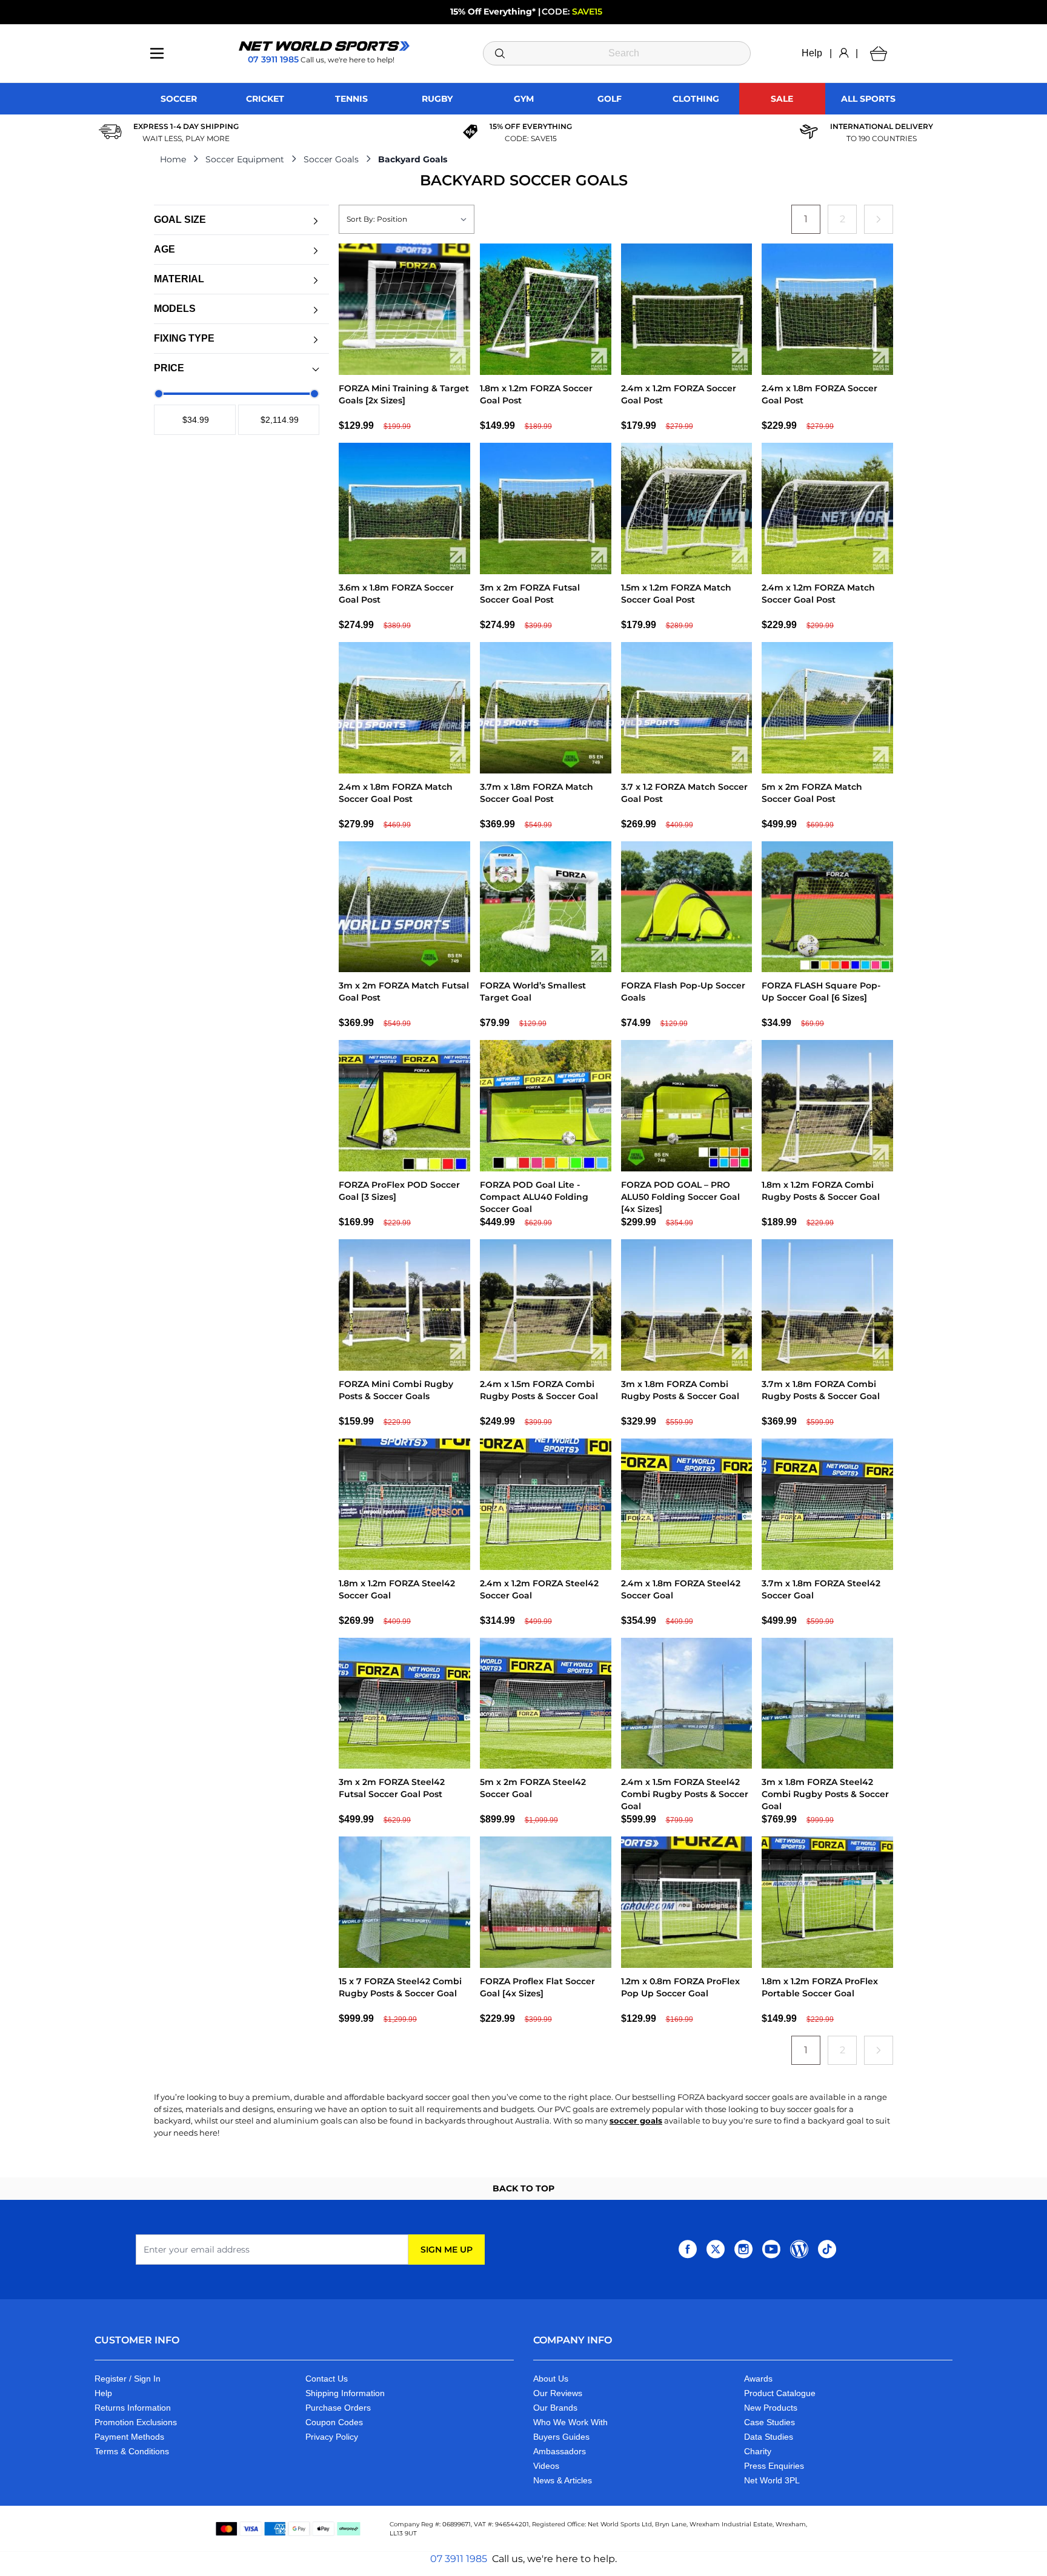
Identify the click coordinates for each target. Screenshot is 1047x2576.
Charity (758, 2451)
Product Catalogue (780, 2393)
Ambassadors (560, 2451)
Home (173, 159)
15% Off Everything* (493, 12)
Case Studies (769, 2422)
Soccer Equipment (245, 159)
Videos (546, 2466)
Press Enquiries (774, 2466)
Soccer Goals (331, 159)
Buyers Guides (561, 2437)
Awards (758, 2379)
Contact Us (327, 2379)
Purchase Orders (338, 2408)
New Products (771, 2408)
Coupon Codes (334, 2422)
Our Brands (555, 2408)
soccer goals (636, 2121)
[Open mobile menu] (157, 53)
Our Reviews (558, 2393)
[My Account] (844, 53)
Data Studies (769, 2437)
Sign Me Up (447, 2250)
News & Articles (563, 2480)
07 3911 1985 (459, 2559)
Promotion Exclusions (136, 2422)
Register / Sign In (128, 2379)
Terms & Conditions (132, 2451)
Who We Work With (570, 2422)
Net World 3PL (772, 2480)
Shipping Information (345, 2393)
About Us (551, 2379)
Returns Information (133, 2408)
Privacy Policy (332, 2437)
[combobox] (617, 53)
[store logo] (324, 46)
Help (812, 53)
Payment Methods (129, 2437)
